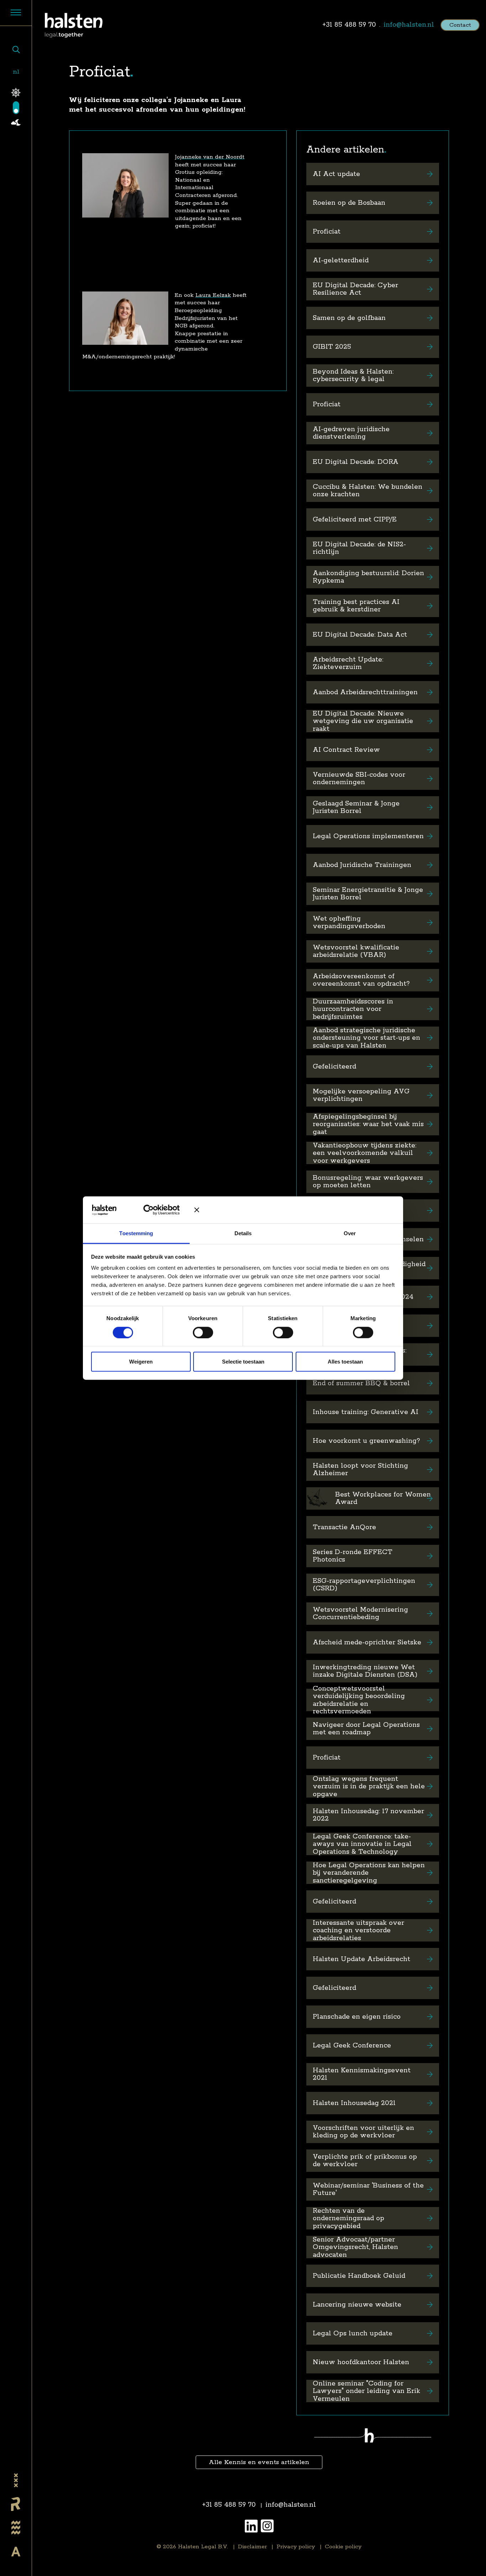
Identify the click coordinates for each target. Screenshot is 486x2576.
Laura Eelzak (213, 295)
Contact (460, 25)
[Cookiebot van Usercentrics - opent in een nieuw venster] (154, 1210)
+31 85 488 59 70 (349, 25)
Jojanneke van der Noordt (210, 157)
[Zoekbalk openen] (16, 50)
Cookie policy (343, 2547)
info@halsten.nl (409, 25)
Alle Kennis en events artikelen (259, 2462)
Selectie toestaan (243, 1362)
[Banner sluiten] (295, 1210)
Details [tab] (243, 1233)
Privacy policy (296, 2547)
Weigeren (141, 1362)
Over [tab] (350, 1233)
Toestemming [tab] (136, 1233)
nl (16, 72)
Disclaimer (252, 2547)
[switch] (203, 1332)
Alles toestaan (345, 1362)
